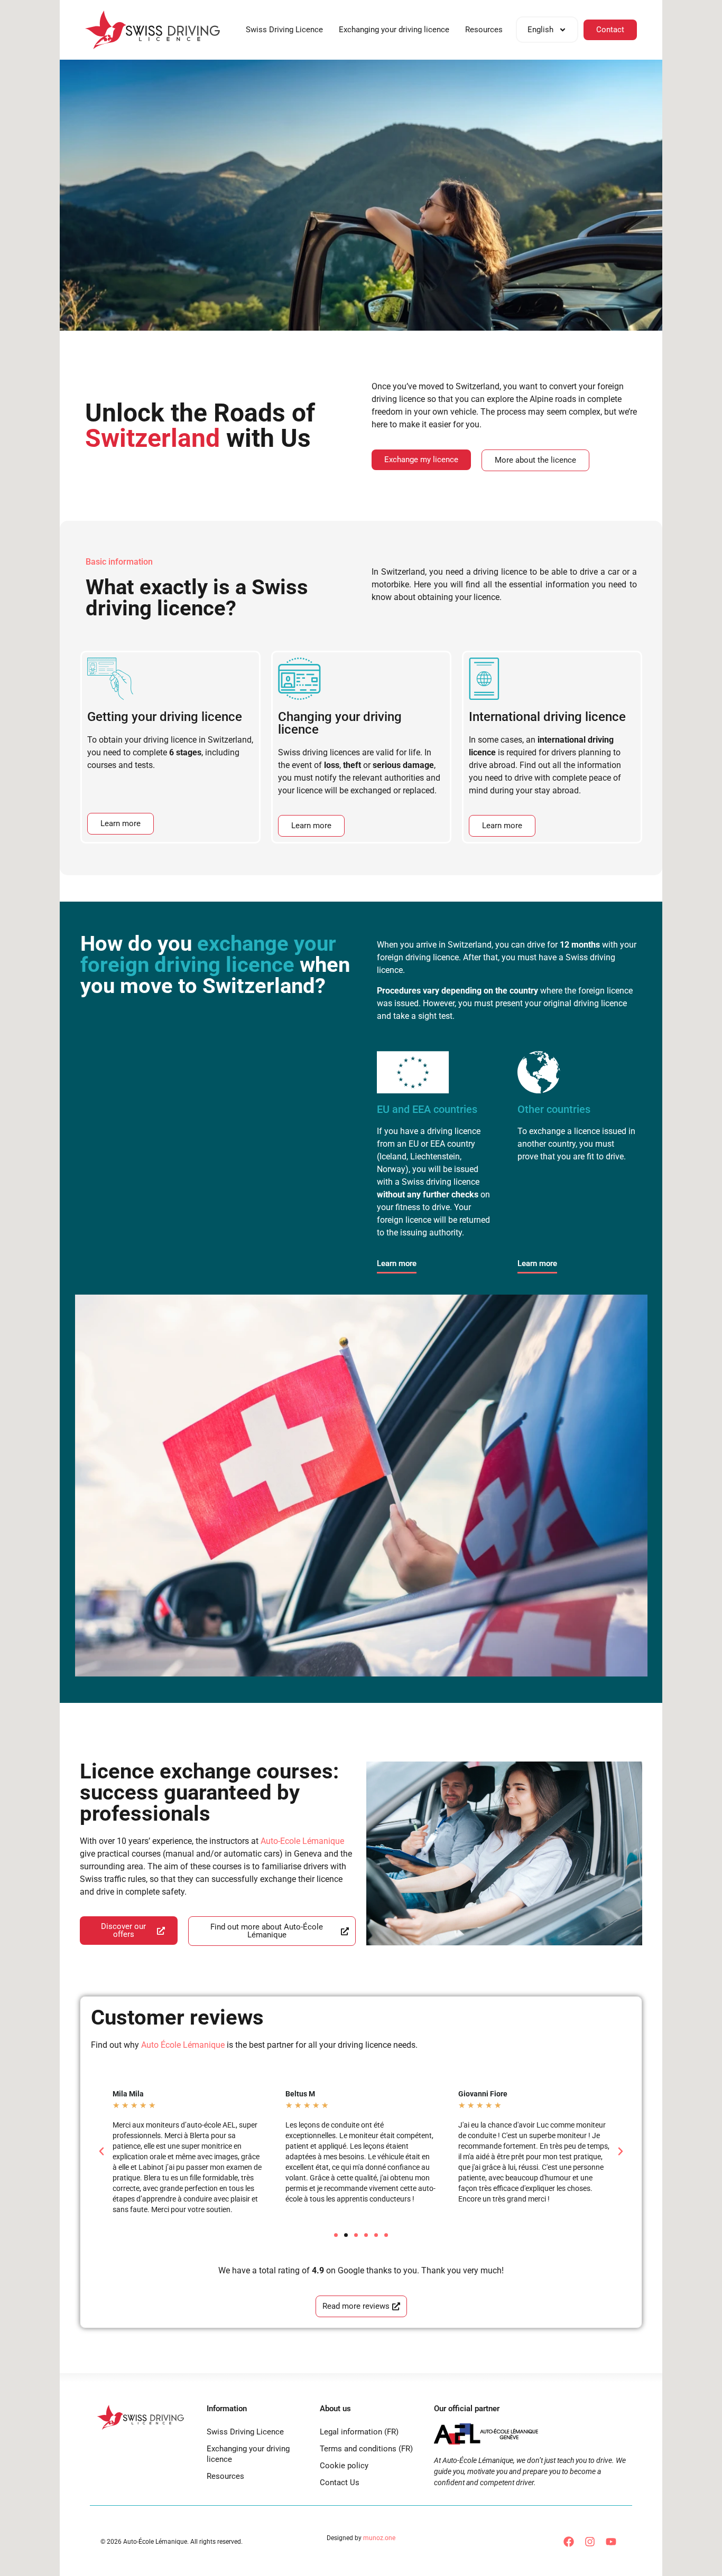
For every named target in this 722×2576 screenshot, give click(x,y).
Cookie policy (344, 2466)
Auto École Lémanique (183, 2045)
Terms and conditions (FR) (366, 2449)
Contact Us (340, 2483)
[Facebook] (569, 2542)
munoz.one (379, 2538)
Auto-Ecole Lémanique (302, 1841)
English (540, 30)
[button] (101, 2151)
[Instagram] (590, 2542)
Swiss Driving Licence (284, 30)
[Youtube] (611, 2542)
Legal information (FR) (359, 2432)
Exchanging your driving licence (394, 30)
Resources (484, 30)
